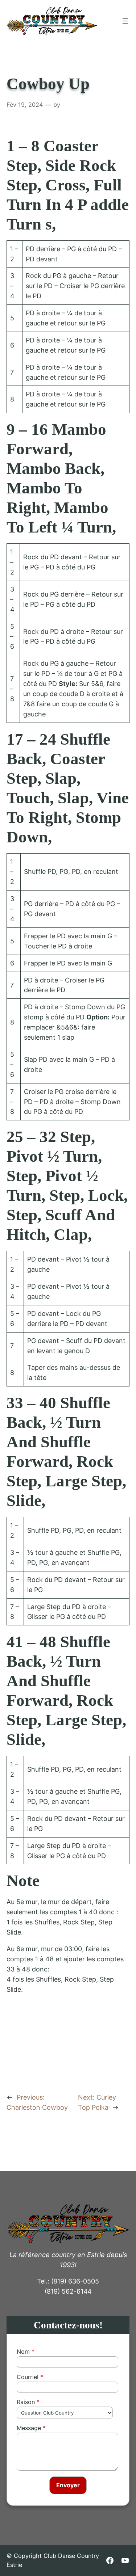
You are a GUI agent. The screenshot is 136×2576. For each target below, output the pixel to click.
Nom (23, 2352)
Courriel (28, 2377)
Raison (26, 2402)
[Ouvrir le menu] (125, 21)
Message (29, 2428)
